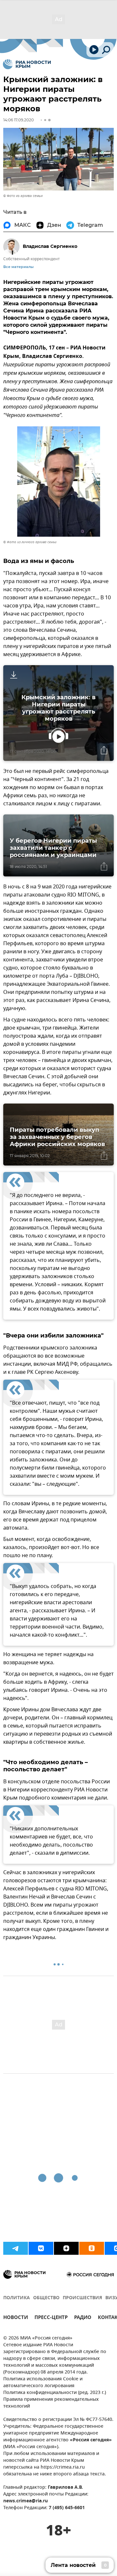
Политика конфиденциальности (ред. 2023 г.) (55, 2393)
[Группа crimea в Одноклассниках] (92, 2248)
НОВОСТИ (16, 2318)
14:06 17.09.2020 (19, 120)
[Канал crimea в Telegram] (16, 2248)
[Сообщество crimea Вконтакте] (41, 2248)
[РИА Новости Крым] (27, 64)
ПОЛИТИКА (17, 2298)
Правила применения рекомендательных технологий (51, 2403)
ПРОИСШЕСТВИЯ (82, 2298)
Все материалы (18, 267)
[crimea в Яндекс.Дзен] (66, 2248)
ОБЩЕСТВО (46, 2298)
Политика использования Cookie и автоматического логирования (43, 2383)
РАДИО (83, 2318)
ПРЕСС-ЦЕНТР (51, 2318)
